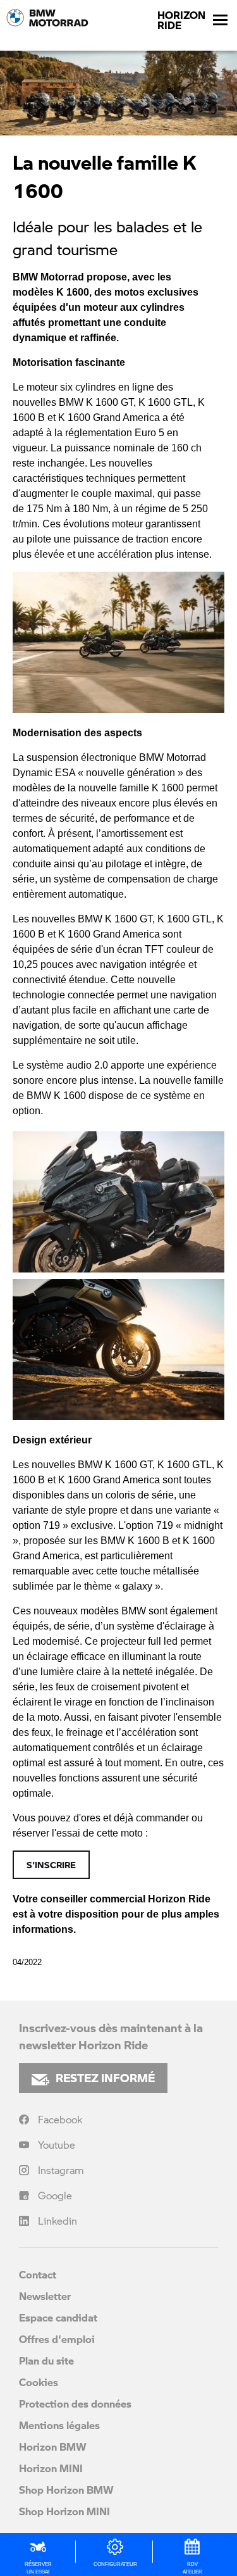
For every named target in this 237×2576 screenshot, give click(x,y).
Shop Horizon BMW (66, 2490)
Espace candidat (58, 2317)
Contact (38, 2274)
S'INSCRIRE (51, 1864)
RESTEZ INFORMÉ (105, 2078)
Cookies (39, 2382)
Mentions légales (59, 2425)
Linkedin (58, 2221)
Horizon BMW (53, 2447)
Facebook (60, 2119)
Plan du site (46, 2360)
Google (55, 2195)
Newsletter (45, 2296)
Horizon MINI (51, 2468)
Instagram (61, 2170)
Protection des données (75, 2403)
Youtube (57, 2145)
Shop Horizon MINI (64, 2511)
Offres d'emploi (57, 2339)
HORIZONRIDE (181, 20)
